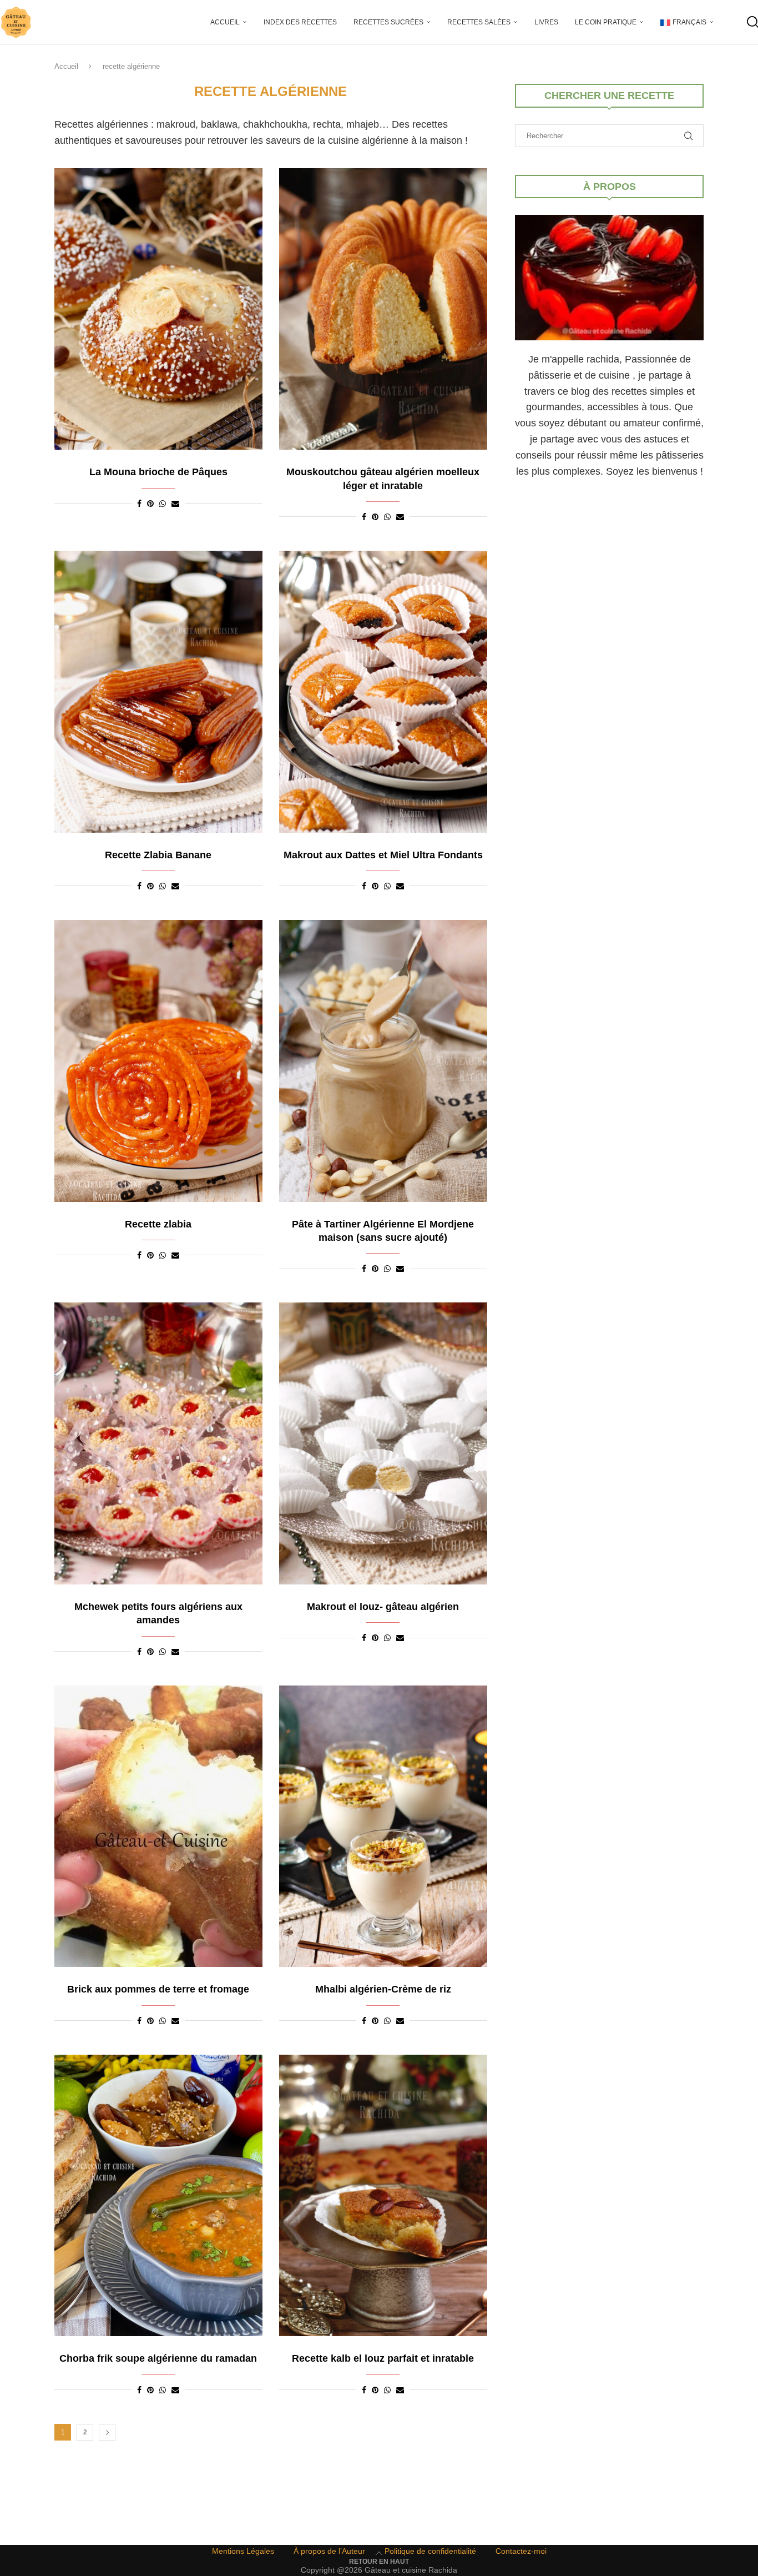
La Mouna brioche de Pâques (158, 472)
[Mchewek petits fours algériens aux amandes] (158, 1443)
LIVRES (546, 22)
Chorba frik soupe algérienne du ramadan (158, 2358)
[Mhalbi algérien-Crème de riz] (383, 1827)
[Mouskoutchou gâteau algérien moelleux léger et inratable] (383, 309)
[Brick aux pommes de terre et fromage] (158, 1827)
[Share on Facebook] (139, 504)
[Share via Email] (175, 504)
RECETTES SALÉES (479, 22)
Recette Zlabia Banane (158, 855)
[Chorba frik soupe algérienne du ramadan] (158, 2196)
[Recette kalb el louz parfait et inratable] (383, 2196)
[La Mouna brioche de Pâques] (158, 309)
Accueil (225, 22)
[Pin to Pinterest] (150, 504)
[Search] (752, 22)
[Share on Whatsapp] (163, 504)
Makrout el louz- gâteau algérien (383, 1607)
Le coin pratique (606, 22)
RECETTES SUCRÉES (388, 22)
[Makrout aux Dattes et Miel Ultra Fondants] (383, 692)
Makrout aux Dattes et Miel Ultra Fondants (383, 855)
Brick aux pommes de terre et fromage (158, 1989)
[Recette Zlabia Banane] (158, 692)
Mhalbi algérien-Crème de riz (383, 1989)
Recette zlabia (158, 1224)
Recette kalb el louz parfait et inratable (383, 2358)
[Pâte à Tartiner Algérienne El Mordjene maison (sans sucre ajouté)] (383, 1061)
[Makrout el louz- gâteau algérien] (383, 1443)
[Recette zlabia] (158, 1061)
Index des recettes (300, 22)
